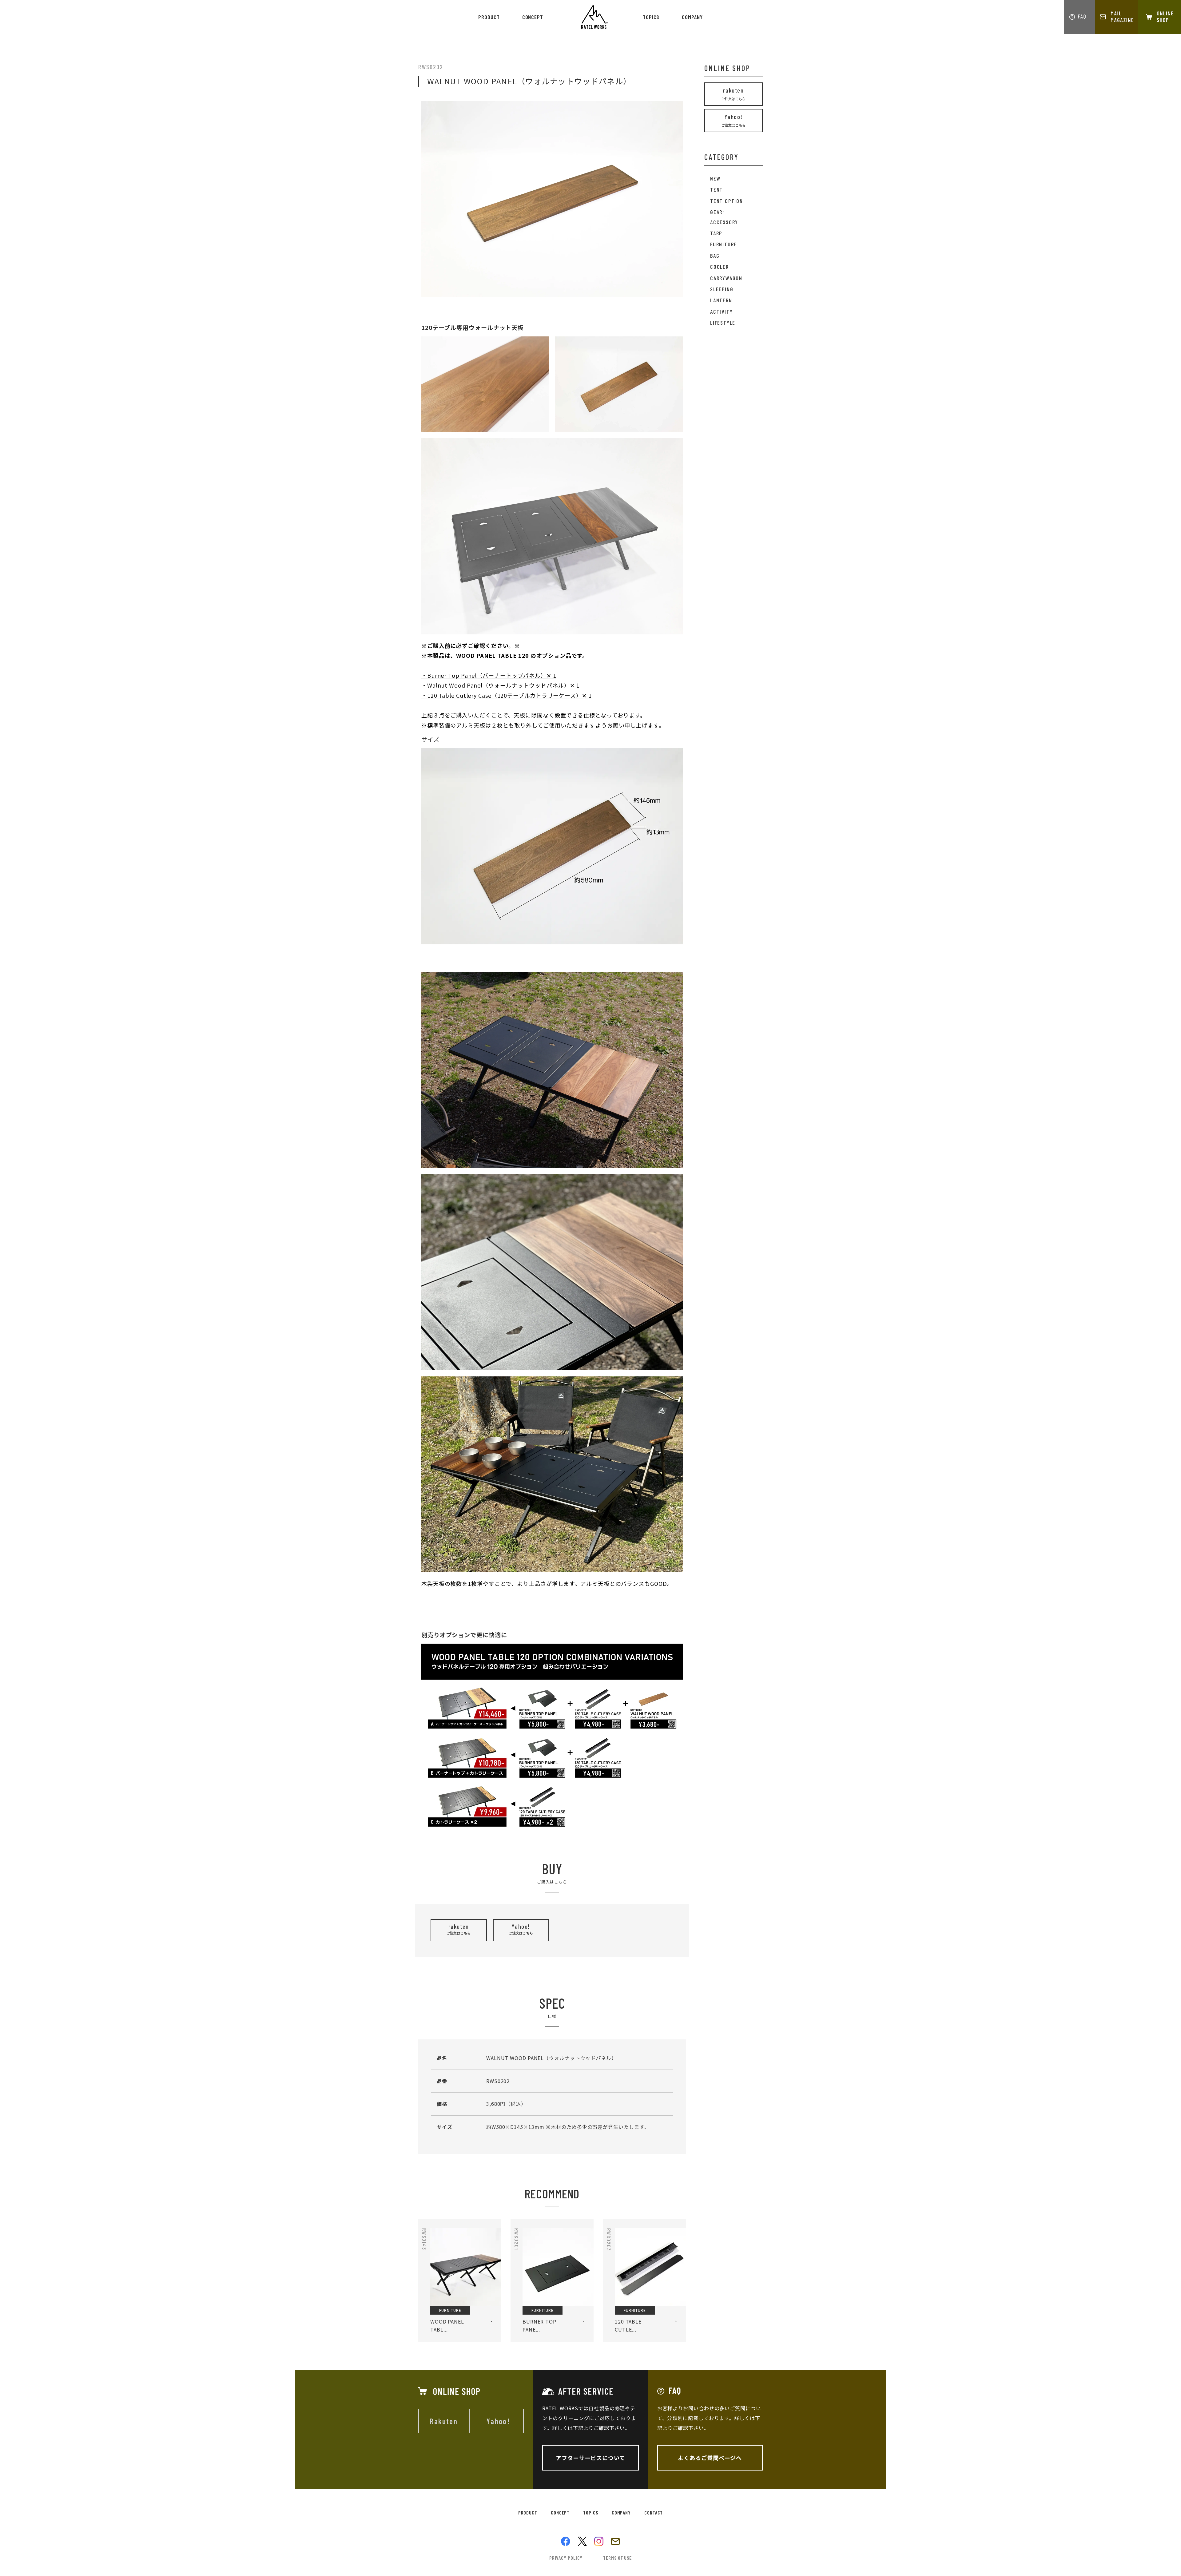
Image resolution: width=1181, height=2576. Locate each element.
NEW (715, 178)
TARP (716, 233)
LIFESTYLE (723, 323)
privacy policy (566, 2558)
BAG (715, 256)
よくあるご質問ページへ (710, 2458)
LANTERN (721, 300)
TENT (717, 189)
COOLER (720, 267)
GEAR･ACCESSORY (724, 217)
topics (651, 17)
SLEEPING (722, 289)
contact (654, 2512)
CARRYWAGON (726, 278)
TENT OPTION (727, 201)
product (489, 17)
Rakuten (444, 2421)
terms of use (617, 2558)
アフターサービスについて (590, 2458)
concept (533, 17)
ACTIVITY (721, 312)
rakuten (459, 1929)
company (692, 17)
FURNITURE (724, 244)
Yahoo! (521, 1929)
